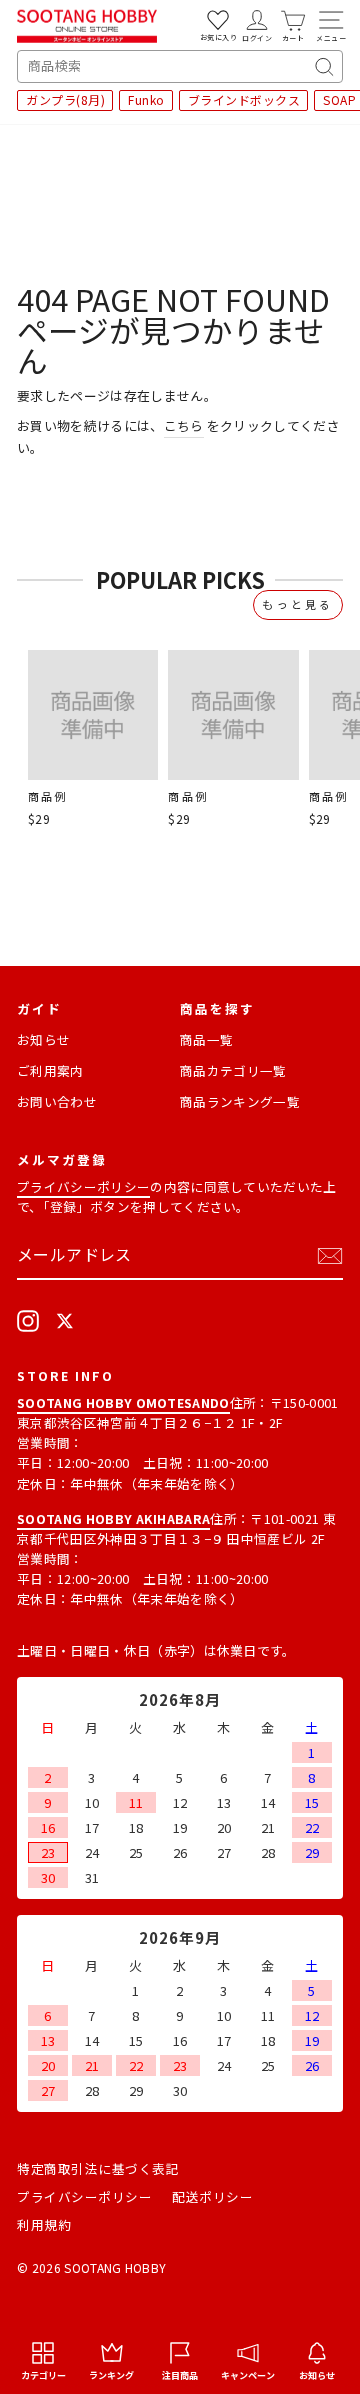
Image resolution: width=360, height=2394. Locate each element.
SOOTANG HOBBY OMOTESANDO (123, 1402)
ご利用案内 (50, 1070)
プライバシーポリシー (83, 1186)
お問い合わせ (57, 1101)
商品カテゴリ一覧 (233, 1070)
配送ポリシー (212, 2196)
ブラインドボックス (244, 99)
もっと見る (298, 604)
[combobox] (180, 66)
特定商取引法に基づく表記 (98, 2168)
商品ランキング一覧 (240, 1101)
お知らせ (43, 1039)
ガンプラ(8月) (65, 99)
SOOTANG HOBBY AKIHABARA (113, 1518)
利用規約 (44, 2224)
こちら (184, 425)
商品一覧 (206, 1039)
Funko (146, 99)
